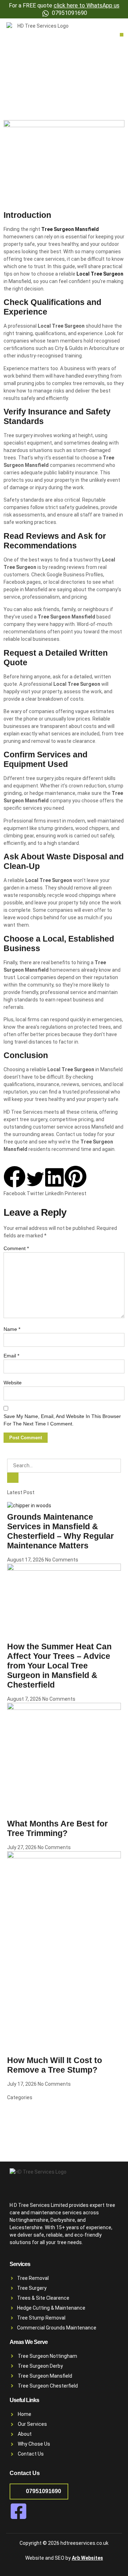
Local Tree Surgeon (100, 274)
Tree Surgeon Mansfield (70, 229)
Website (13, 1383)
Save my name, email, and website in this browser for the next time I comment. (62, 1420)
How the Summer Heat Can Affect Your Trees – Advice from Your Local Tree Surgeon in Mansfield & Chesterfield (59, 1666)
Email (11, 1356)
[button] (122, 35)
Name (12, 1329)
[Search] (13, 1478)
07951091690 (44, 2491)
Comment (16, 1248)
